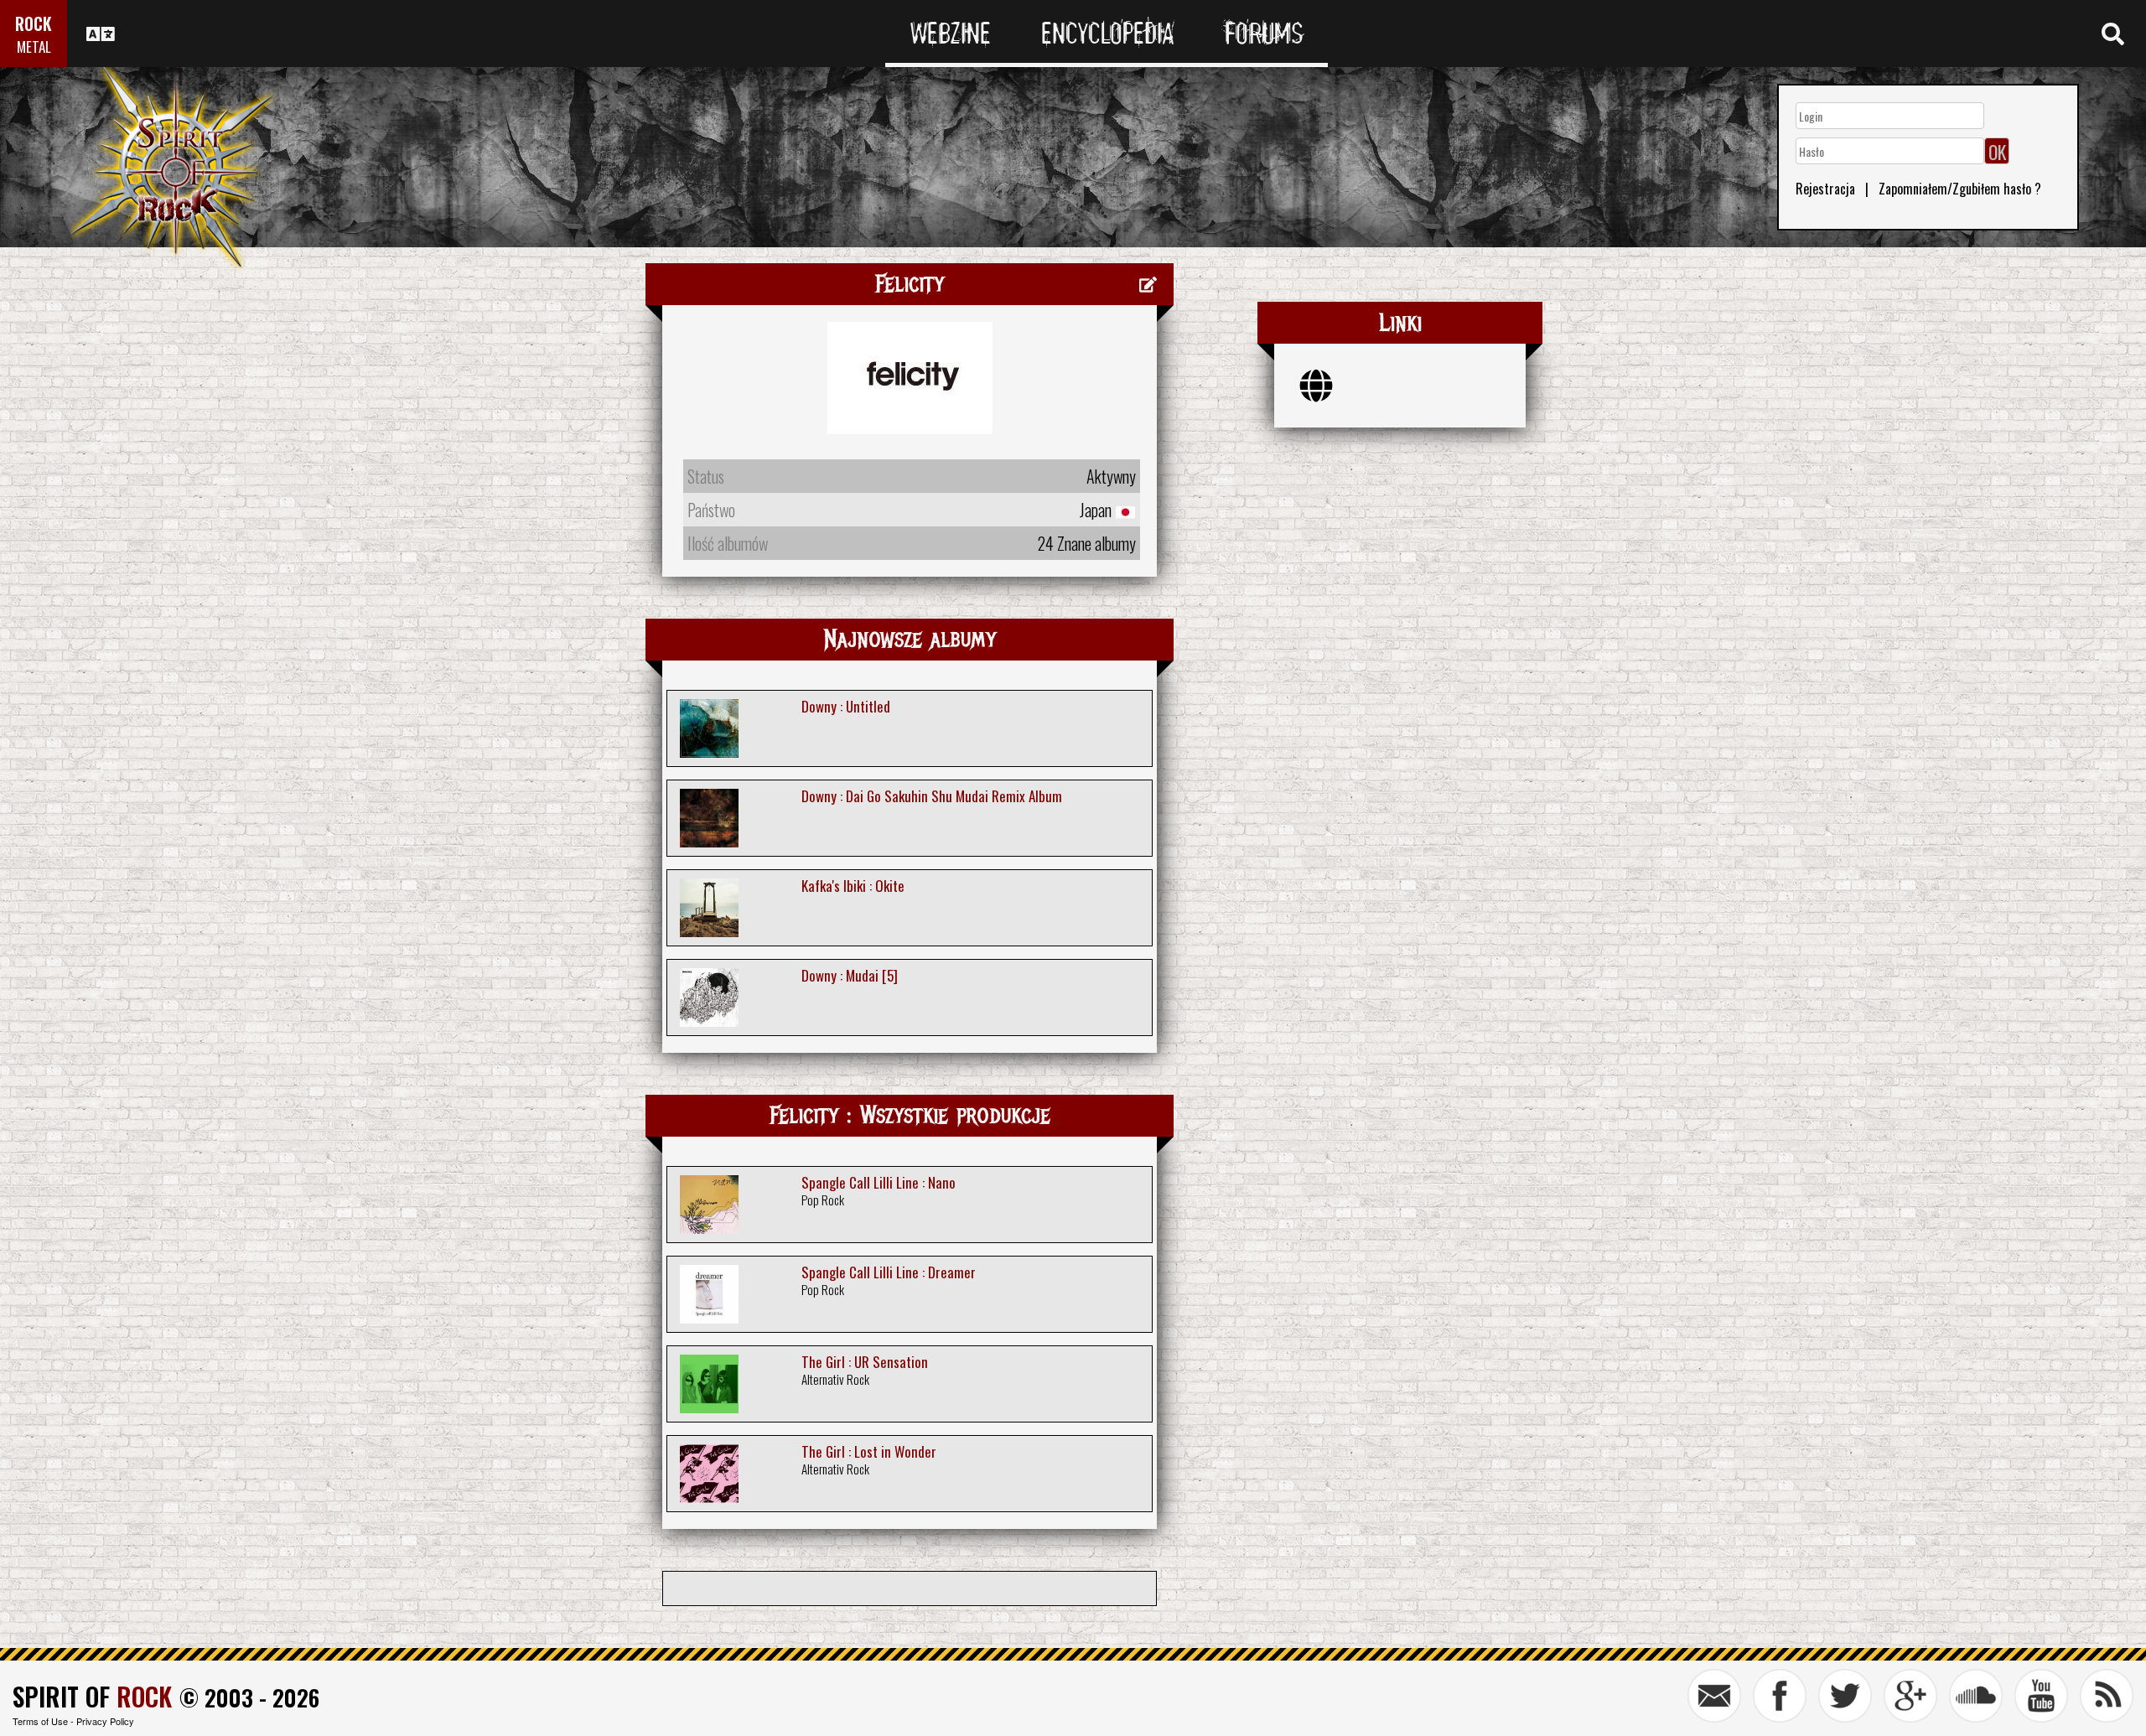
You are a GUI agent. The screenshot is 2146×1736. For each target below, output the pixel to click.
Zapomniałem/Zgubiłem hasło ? (1960, 189)
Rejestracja (1825, 189)
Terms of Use (40, 1721)
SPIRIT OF (92, 1696)
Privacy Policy (105, 1721)
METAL (34, 47)
